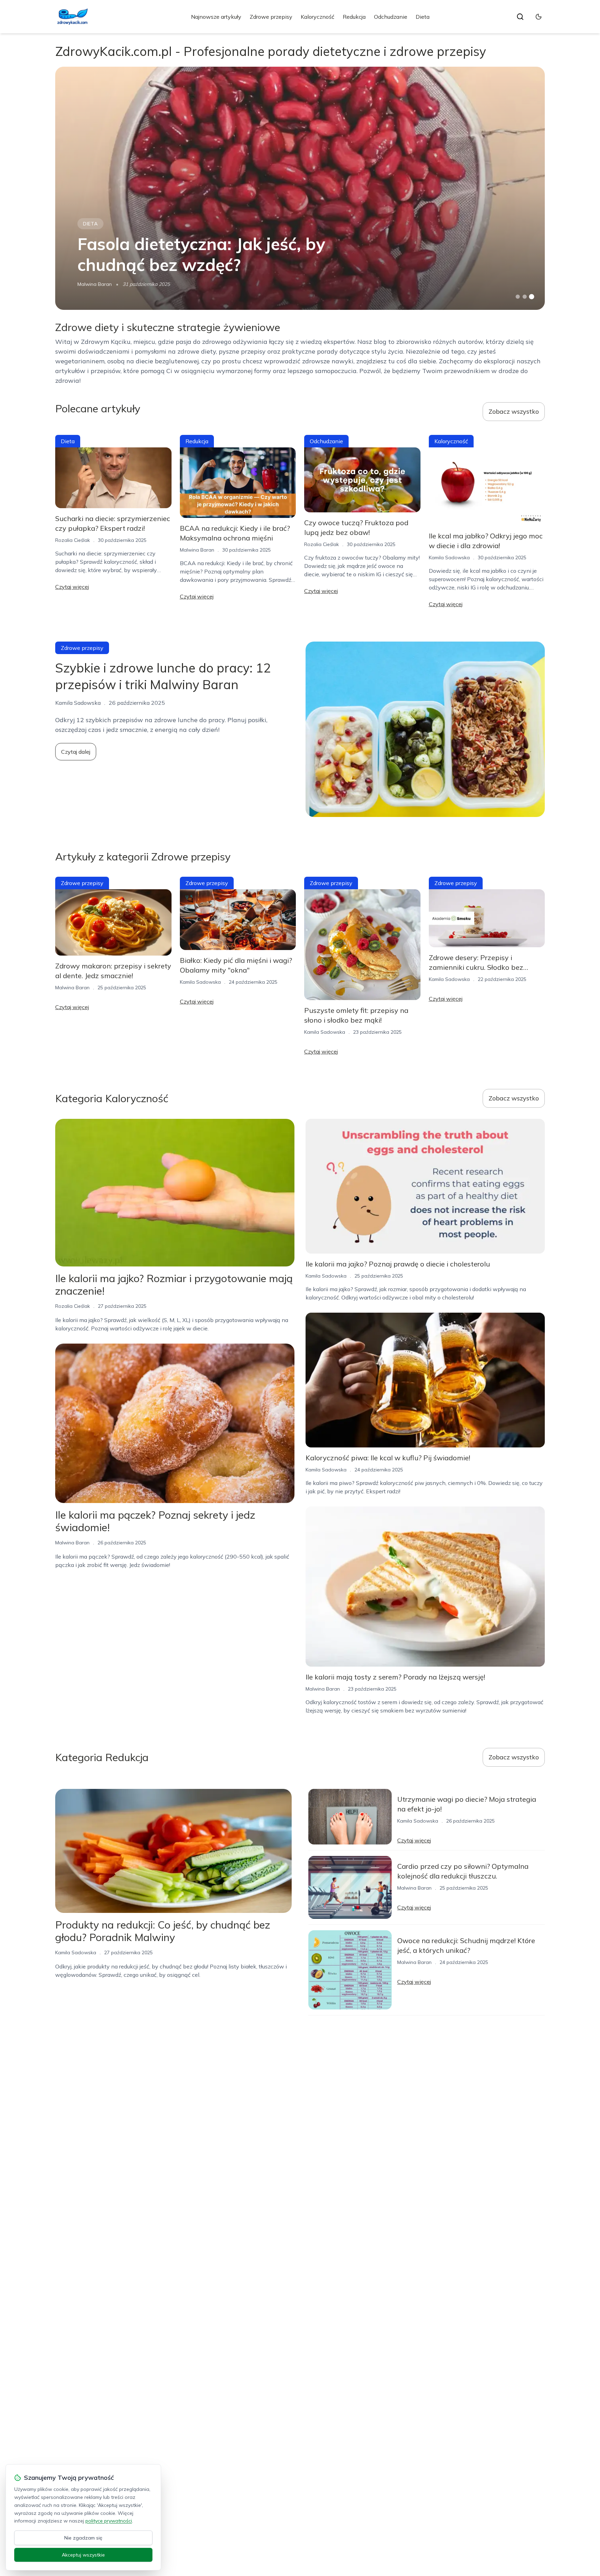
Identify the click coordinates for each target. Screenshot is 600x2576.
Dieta (423, 17)
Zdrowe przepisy (271, 17)
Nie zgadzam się (83, 2538)
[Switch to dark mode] (539, 17)
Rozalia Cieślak (73, 540)
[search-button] (520, 17)
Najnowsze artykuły (216, 17)
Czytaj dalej (76, 752)
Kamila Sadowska (449, 558)
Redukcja (354, 17)
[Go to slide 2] (525, 297)
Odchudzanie (391, 17)
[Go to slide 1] (518, 297)
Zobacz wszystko (514, 411)
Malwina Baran (95, 284)
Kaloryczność (318, 17)
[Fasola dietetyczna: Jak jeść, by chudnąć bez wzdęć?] (300, 188)
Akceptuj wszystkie (83, 2555)
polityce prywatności (109, 2521)
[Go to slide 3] (532, 297)
